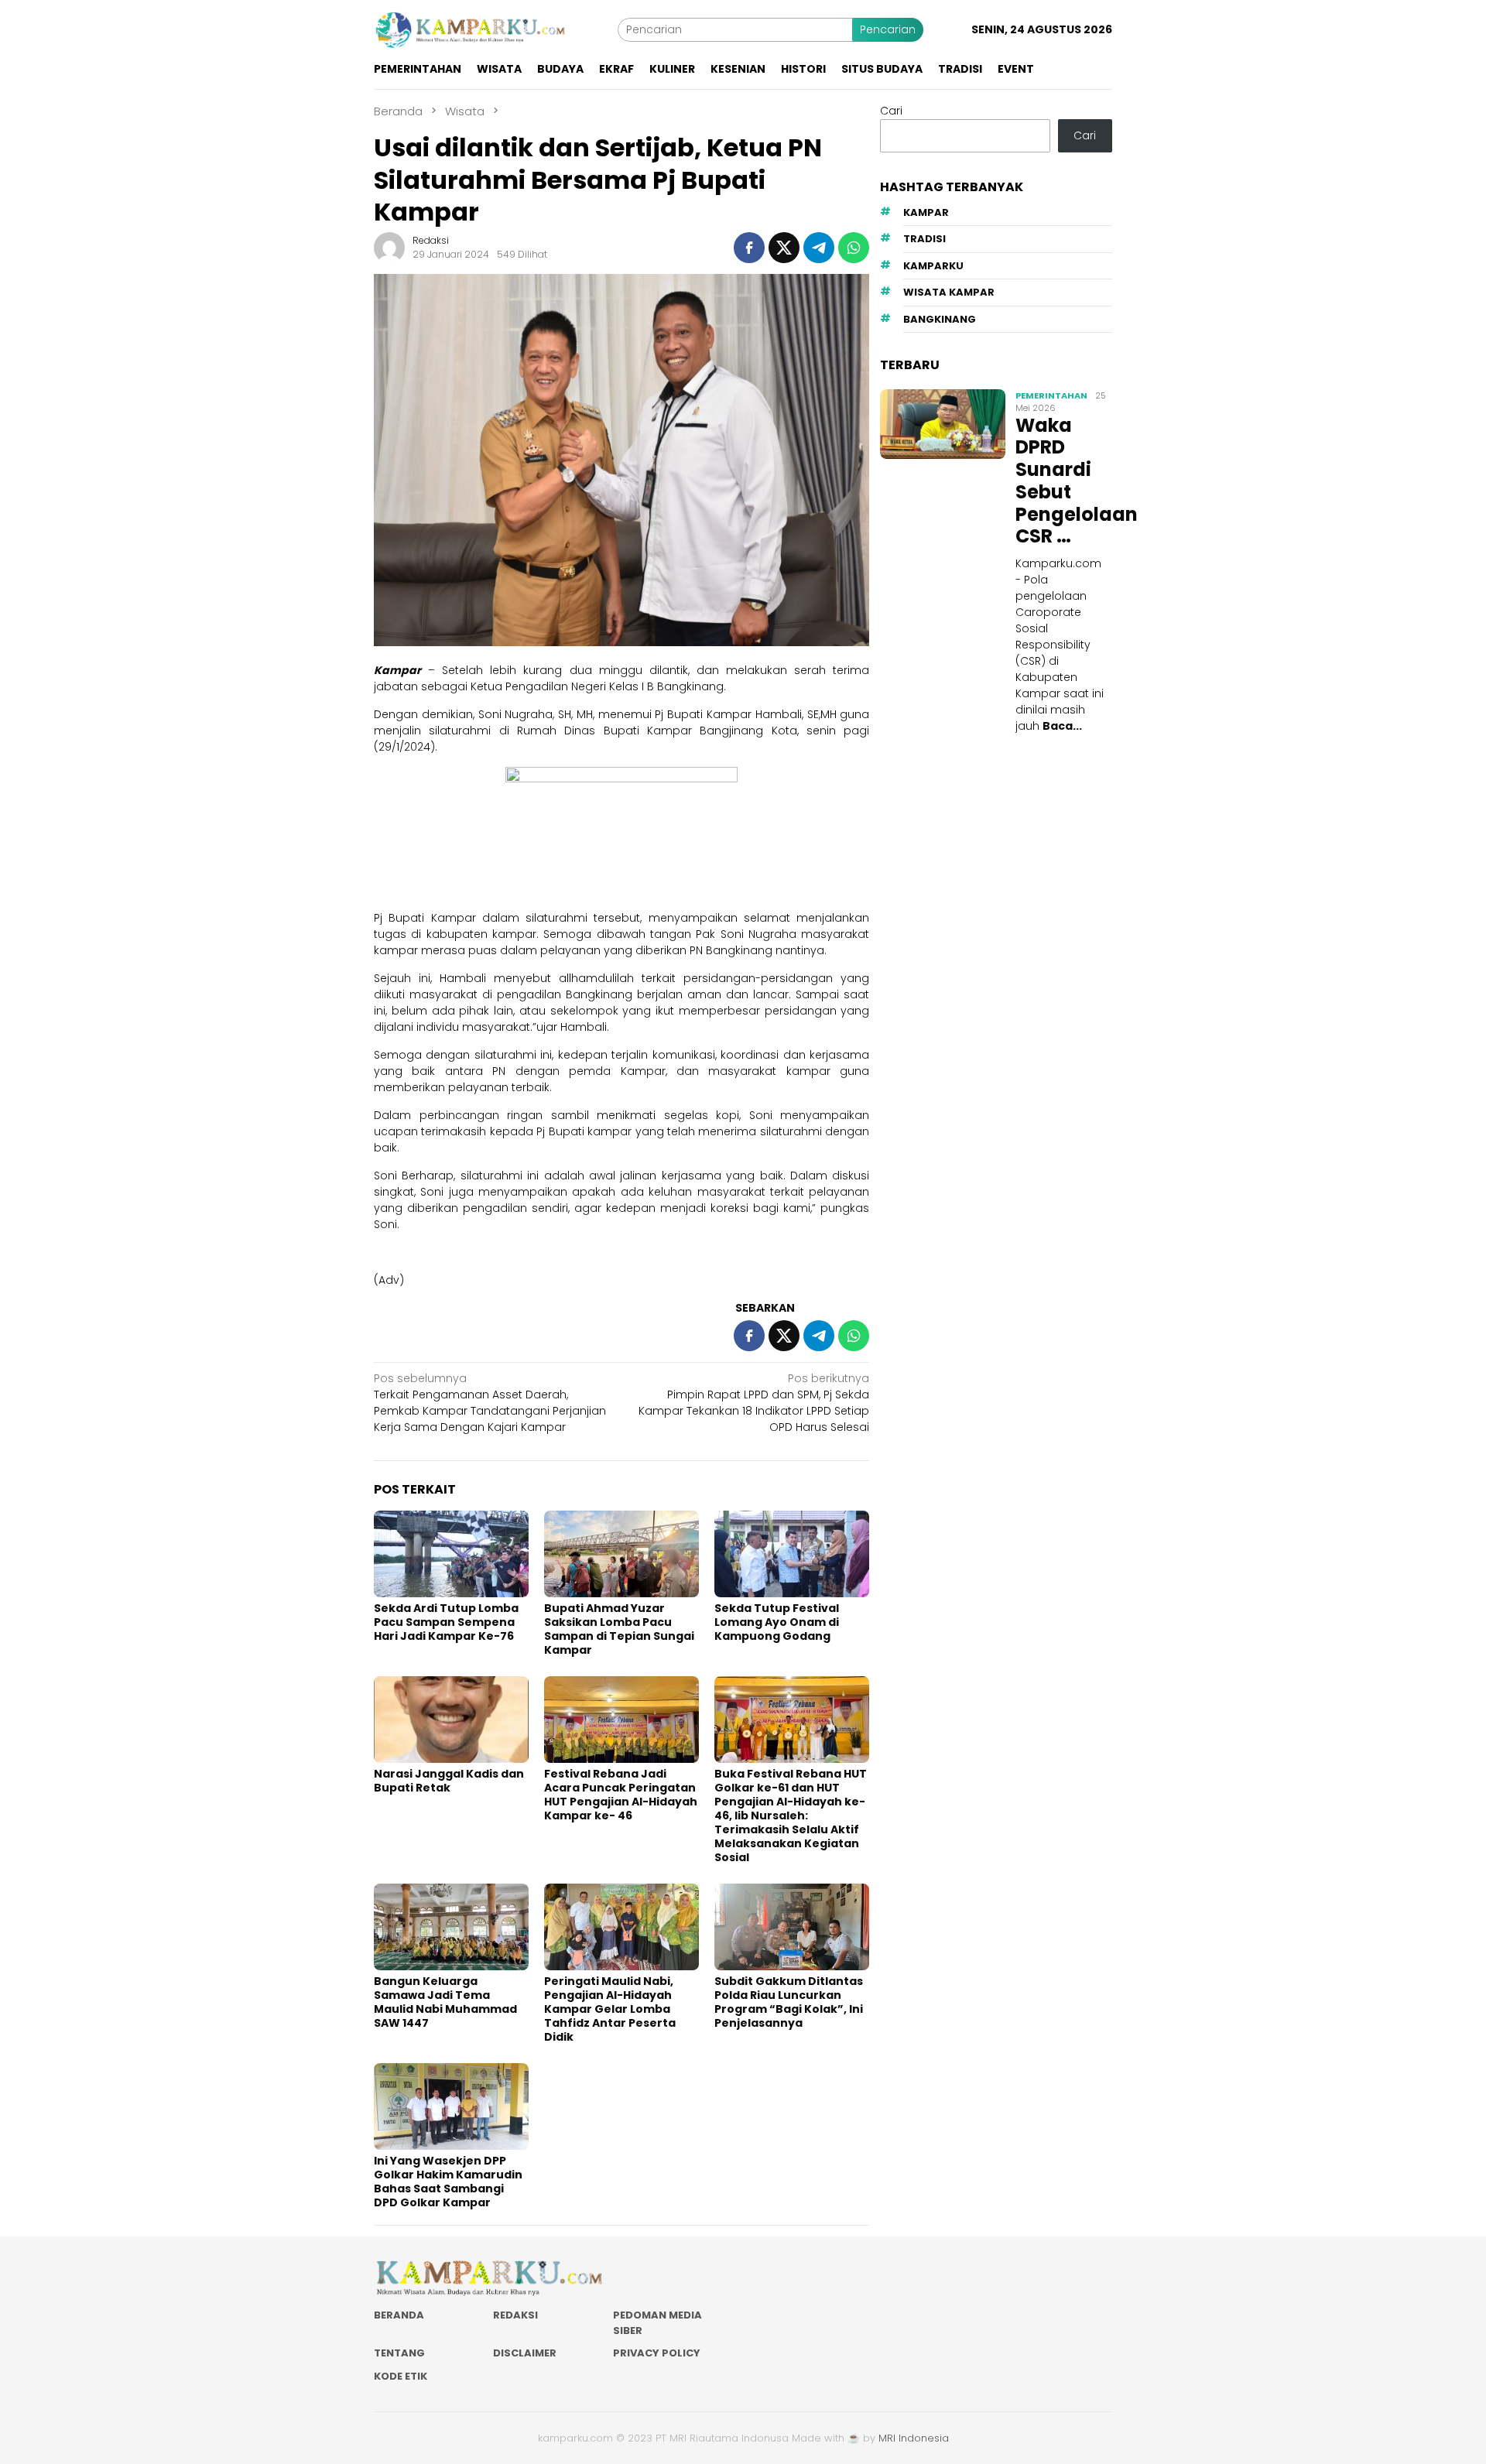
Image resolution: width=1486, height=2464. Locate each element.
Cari (891, 111)
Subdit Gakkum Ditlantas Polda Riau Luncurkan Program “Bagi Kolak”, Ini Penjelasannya (789, 2002)
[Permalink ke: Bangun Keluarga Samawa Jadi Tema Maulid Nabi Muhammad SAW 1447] (451, 1927)
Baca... (1062, 726)
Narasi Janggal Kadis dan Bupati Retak (449, 1781)
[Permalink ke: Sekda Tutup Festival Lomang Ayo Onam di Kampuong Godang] (792, 1554)
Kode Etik (401, 2376)
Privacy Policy (657, 2353)
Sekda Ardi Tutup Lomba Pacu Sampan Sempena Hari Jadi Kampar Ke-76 (446, 1622)
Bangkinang (940, 319)
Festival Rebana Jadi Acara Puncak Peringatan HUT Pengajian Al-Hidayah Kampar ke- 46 (621, 1795)
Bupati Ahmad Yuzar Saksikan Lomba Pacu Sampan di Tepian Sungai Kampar (619, 1629)
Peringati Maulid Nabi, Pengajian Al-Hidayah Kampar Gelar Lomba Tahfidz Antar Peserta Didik (610, 2009)
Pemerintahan (1051, 395)
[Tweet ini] (784, 248)
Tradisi (924, 240)
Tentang (399, 2353)
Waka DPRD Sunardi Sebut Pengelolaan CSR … (1062, 482)
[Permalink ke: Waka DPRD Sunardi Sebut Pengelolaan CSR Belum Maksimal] (943, 424)
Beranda (399, 2315)
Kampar (926, 212)
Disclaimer (525, 2353)
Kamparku (933, 266)
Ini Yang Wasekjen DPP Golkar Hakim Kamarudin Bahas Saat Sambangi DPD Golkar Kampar (448, 2182)
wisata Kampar (949, 293)
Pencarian (888, 29)
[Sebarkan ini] (749, 248)
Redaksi (515, 2315)
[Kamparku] (471, 29)
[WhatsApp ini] (854, 248)
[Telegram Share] (819, 248)
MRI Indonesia (914, 2438)
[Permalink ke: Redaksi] (389, 247)
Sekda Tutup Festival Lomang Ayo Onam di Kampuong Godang (777, 1622)
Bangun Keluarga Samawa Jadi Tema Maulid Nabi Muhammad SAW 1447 (445, 2002)
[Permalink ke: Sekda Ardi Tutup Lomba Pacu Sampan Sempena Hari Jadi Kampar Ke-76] (451, 1554)
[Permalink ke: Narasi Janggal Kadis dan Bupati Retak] (451, 1720)
